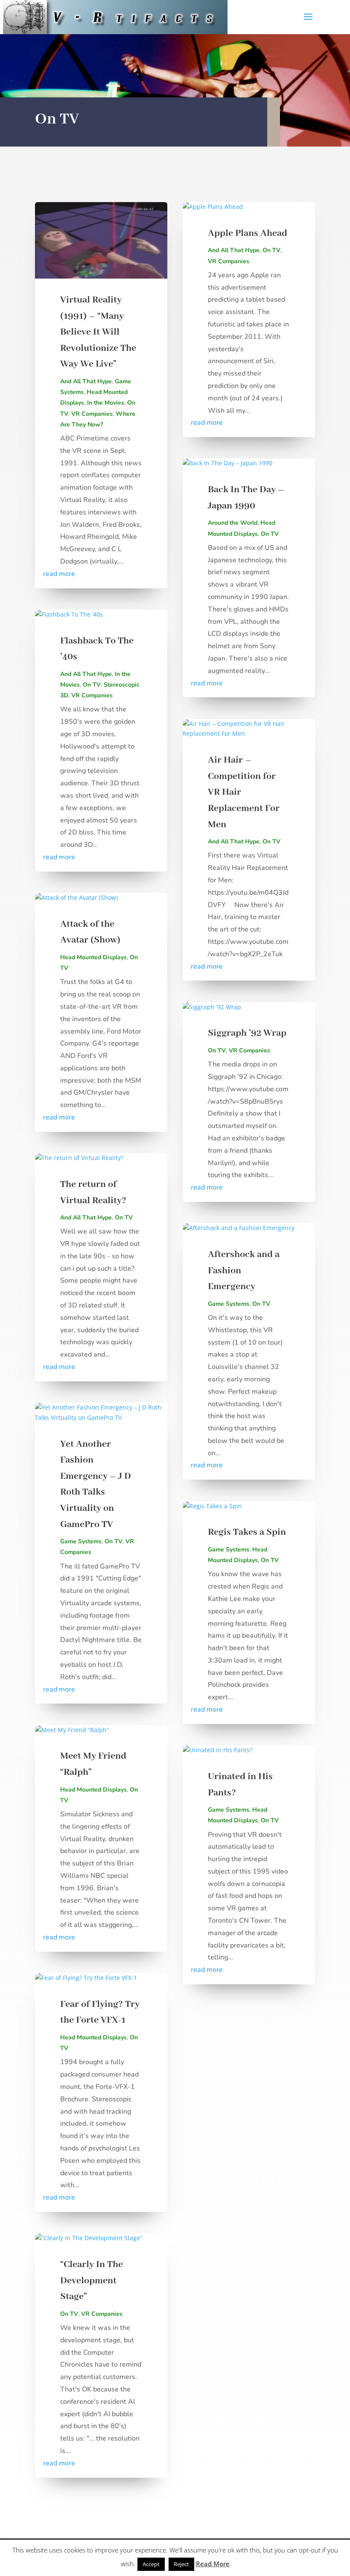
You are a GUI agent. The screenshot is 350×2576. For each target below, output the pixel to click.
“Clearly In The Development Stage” (92, 2281)
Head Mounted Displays (93, 957)
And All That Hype (86, 381)
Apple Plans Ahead (248, 233)
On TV (92, 685)
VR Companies (92, 414)
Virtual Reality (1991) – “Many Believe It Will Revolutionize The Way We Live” (98, 332)
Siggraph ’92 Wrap (247, 1033)
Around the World (233, 523)
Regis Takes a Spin (247, 1532)
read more (59, 574)
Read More (213, 2564)
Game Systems (81, 1541)
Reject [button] (181, 2564)
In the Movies (106, 403)
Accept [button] (151, 2564)
